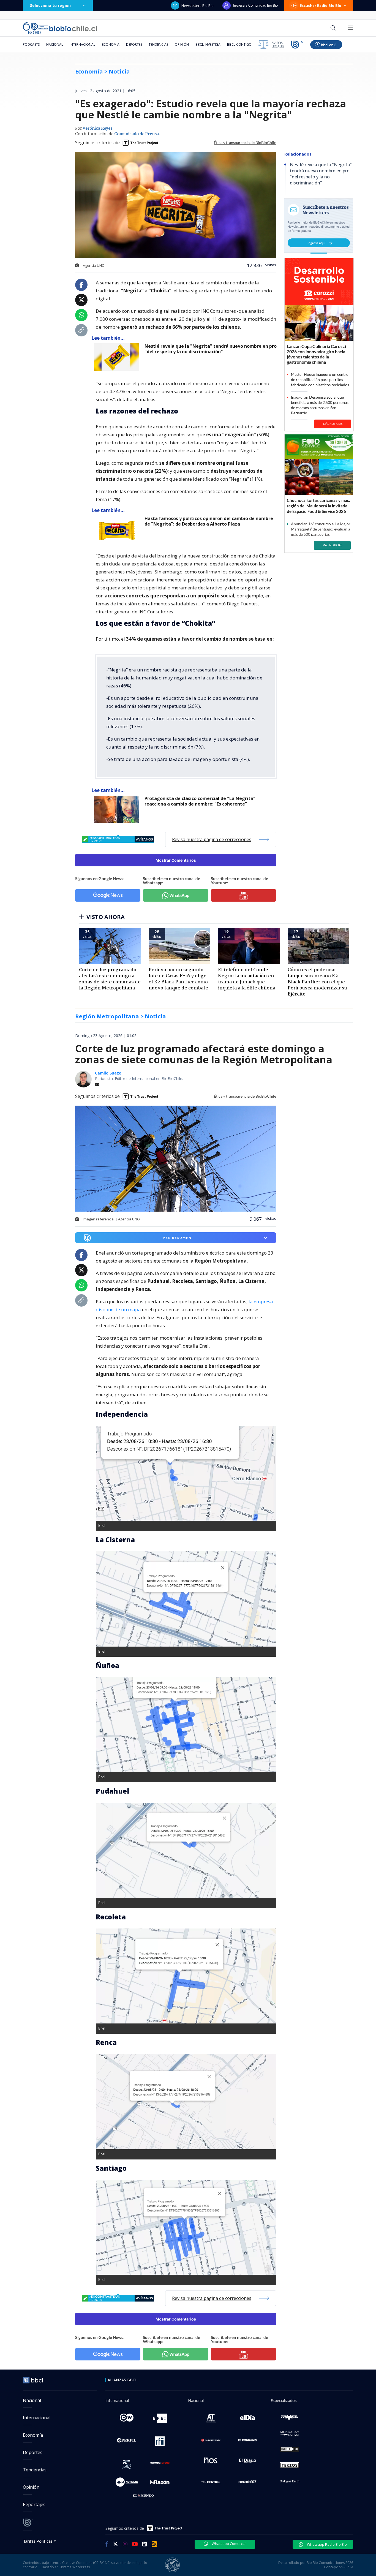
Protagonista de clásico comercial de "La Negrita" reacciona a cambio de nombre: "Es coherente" (200, 801)
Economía (111, 44)
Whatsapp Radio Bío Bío (326, 2544)
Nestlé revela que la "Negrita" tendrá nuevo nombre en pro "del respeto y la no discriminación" (211, 349)
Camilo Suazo (108, 1073)
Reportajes (34, 2504)
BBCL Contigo (239, 44)
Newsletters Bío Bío (197, 6)
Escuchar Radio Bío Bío (321, 6)
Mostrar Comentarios (176, 860)
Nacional (55, 44)
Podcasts (31, 44)
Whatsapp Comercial (229, 2544)
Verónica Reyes (97, 129)
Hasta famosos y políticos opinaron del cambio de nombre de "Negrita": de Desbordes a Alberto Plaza (209, 521)
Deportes (134, 44)
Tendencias (158, 44)
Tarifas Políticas (38, 2541)
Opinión (182, 44)
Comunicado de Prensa (137, 134)
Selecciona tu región (50, 5)
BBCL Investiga (208, 44)
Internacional (82, 44)
